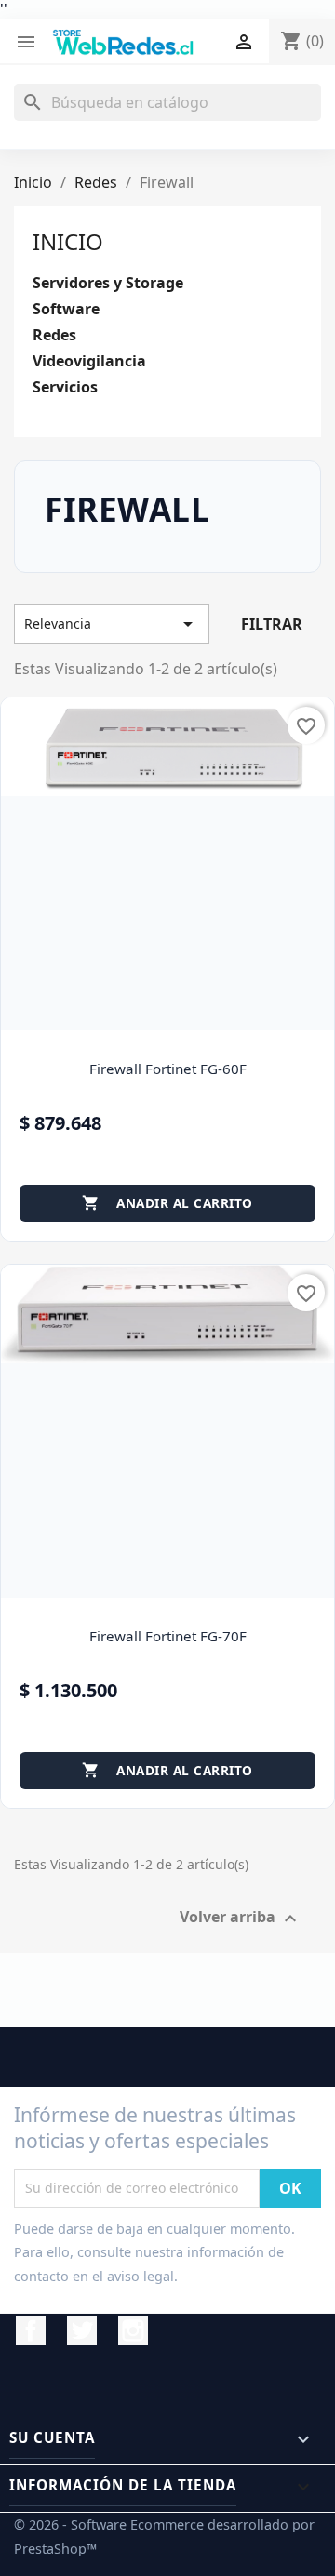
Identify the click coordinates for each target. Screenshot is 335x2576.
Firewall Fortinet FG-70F (168, 1636)
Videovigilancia (89, 361)
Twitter (82, 2330)
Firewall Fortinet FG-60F (168, 1069)
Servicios (65, 387)
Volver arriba (241, 1918)
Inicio (68, 241)
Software (66, 309)
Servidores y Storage (108, 283)
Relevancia (112, 624)
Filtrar (272, 624)
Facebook (31, 2330)
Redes (54, 335)
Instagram (133, 2330)
